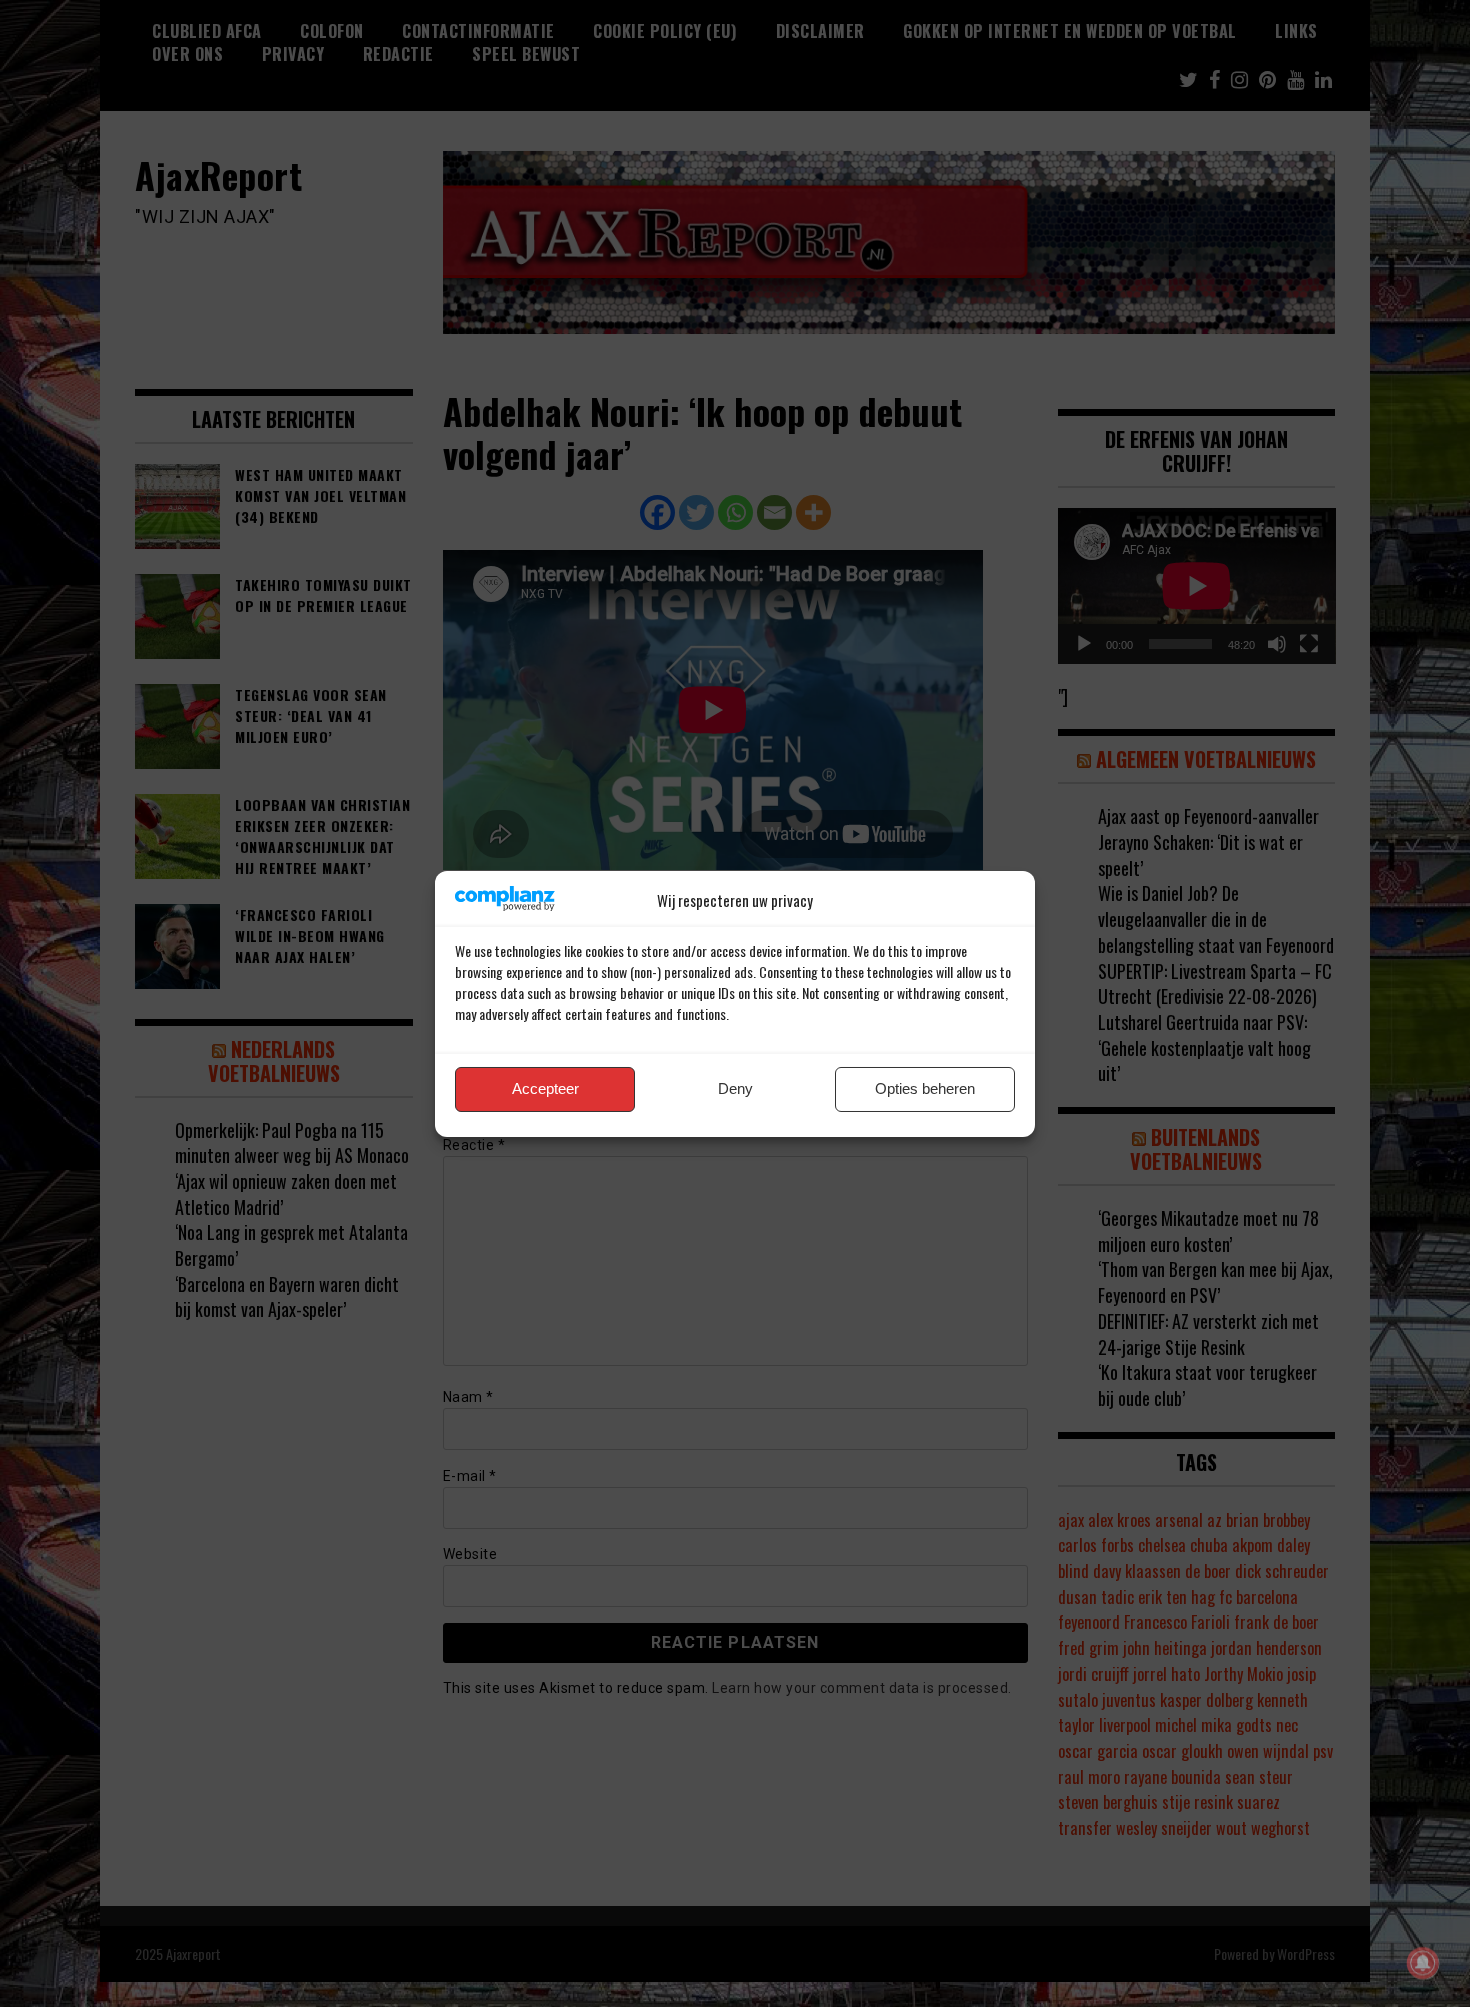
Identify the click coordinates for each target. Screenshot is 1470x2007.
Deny (735, 1088)
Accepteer (545, 1088)
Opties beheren (925, 1088)
